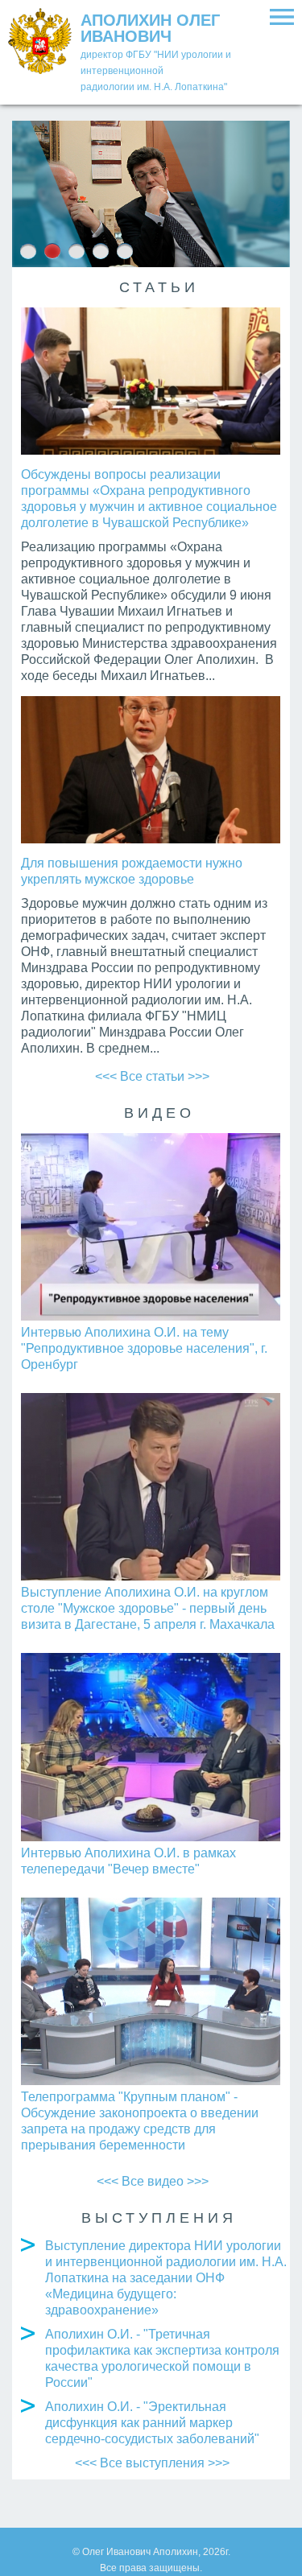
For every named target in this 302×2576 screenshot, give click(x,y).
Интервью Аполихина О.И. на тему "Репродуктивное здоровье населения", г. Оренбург (144, 1348)
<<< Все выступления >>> (152, 2463)
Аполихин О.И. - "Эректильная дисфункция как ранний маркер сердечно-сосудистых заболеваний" (152, 2423)
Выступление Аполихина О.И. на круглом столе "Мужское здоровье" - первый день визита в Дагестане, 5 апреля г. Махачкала (148, 1608)
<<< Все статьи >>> (152, 1076)
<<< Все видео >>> (153, 2181)
